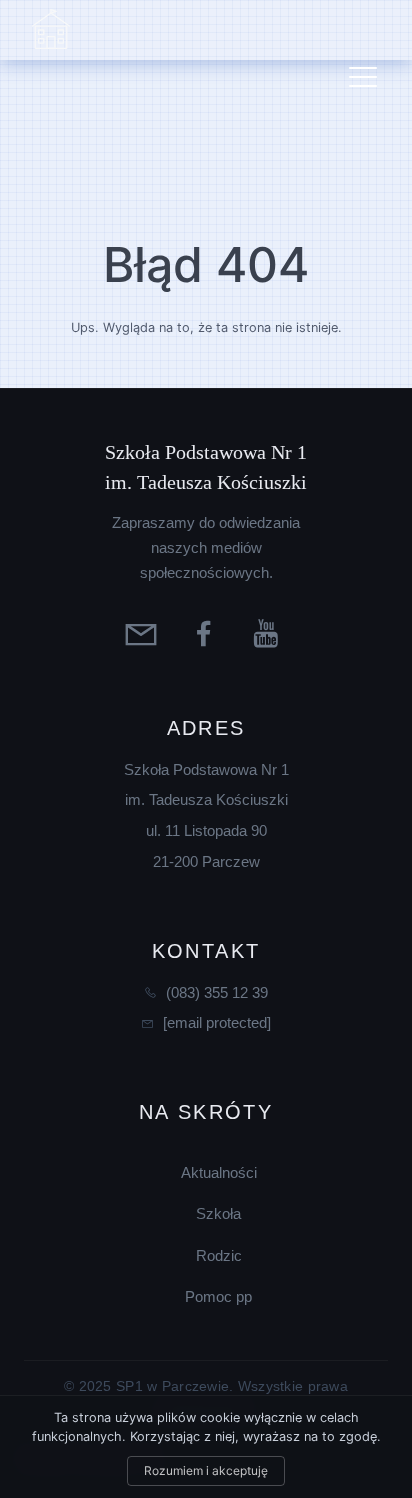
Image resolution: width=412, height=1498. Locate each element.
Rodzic (219, 1255)
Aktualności (219, 1172)
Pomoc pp (218, 1296)
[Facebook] (206, 633)
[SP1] (51, 30)
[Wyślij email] (143, 633)
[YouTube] (269, 633)
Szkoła (218, 1213)
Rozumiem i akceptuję (206, 1470)
